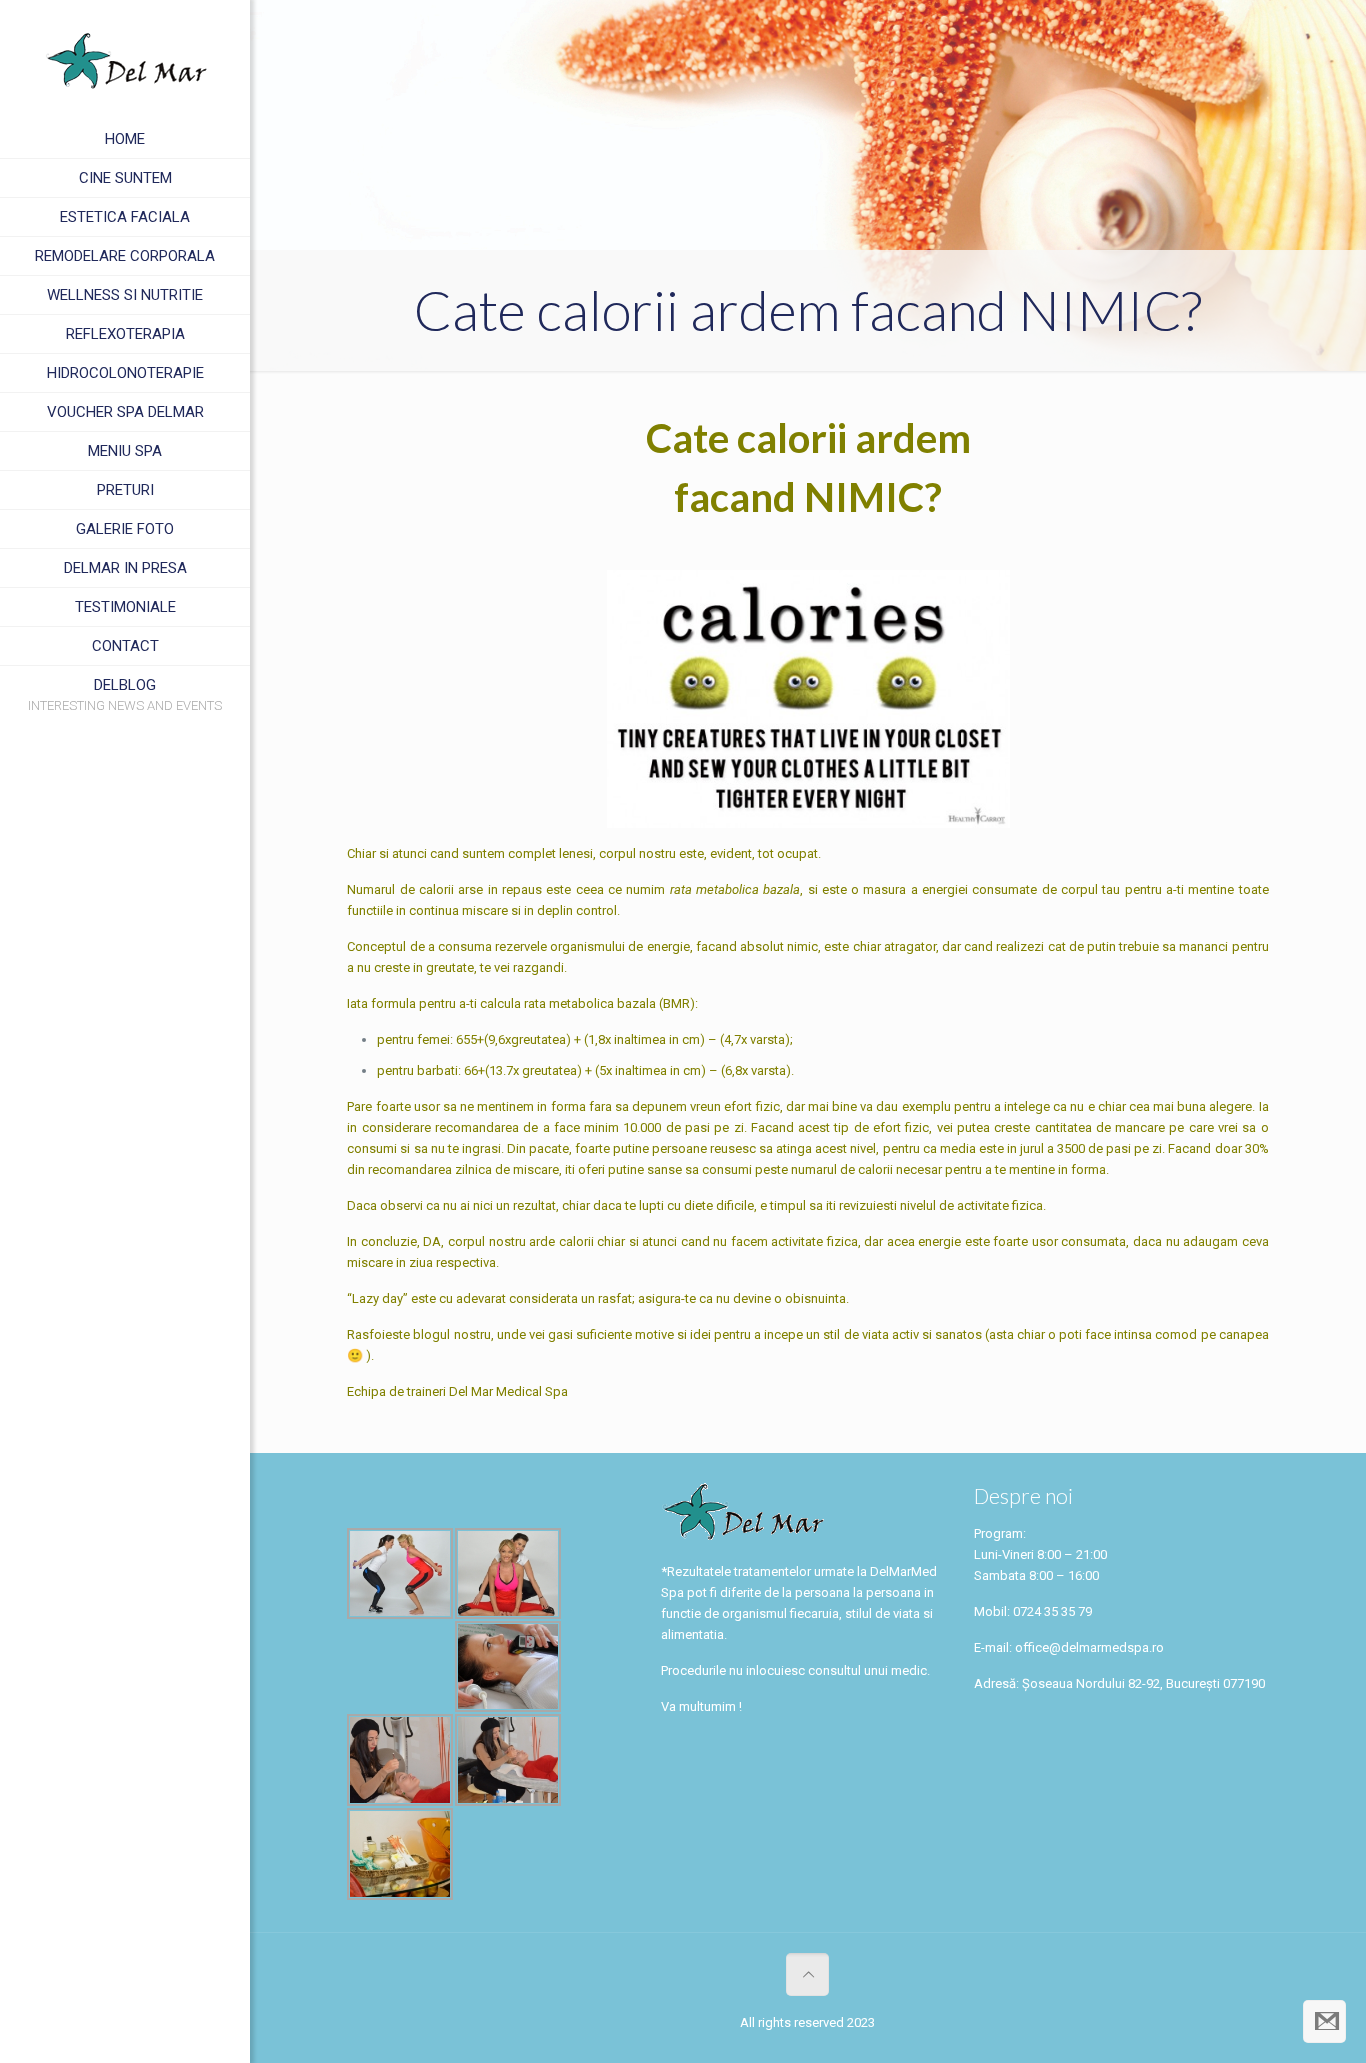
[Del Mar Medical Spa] (125, 60)
